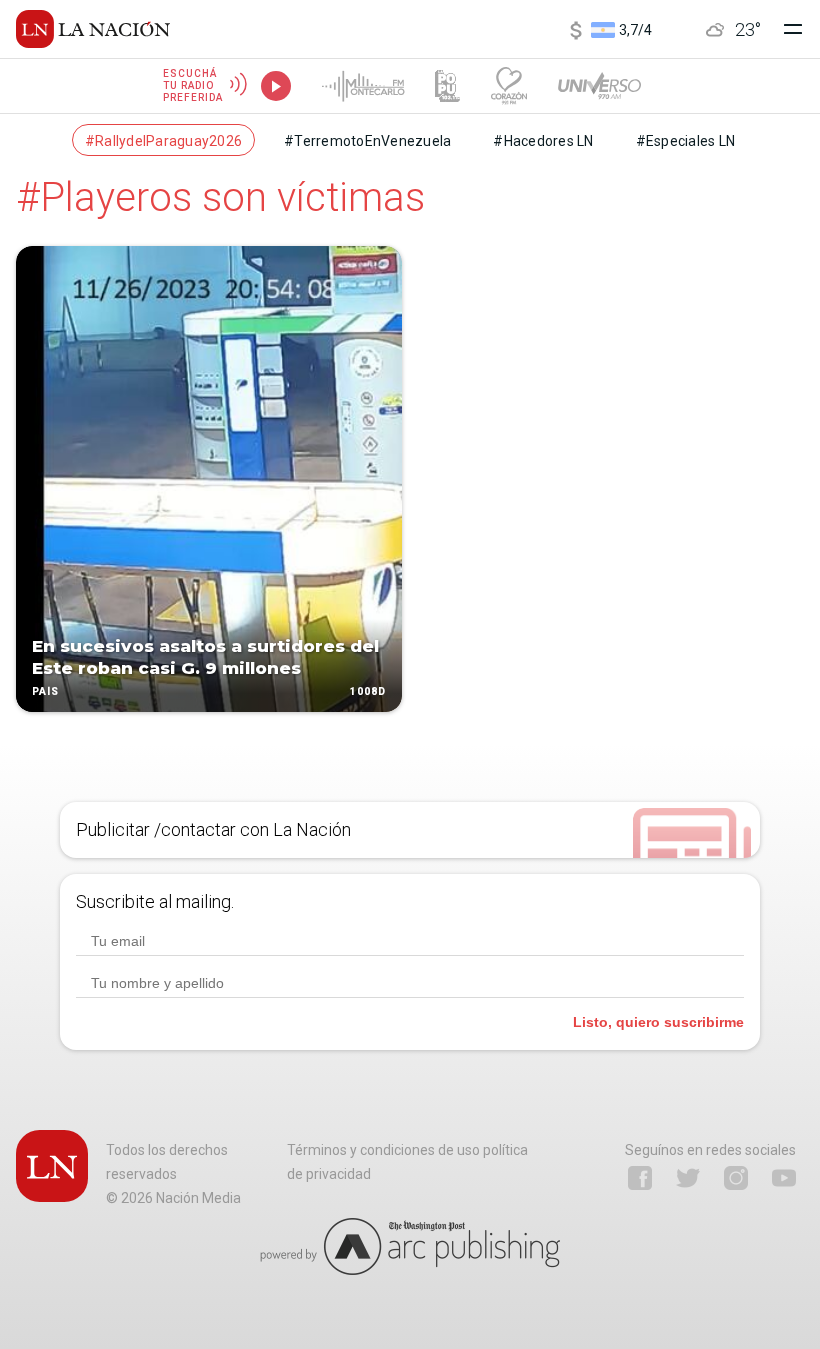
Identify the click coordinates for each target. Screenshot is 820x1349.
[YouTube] (784, 1178)
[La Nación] (93, 29)
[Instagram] (736, 1178)
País (45, 691)
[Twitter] (688, 1178)
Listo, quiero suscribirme (658, 1022)
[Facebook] (640, 1178)
